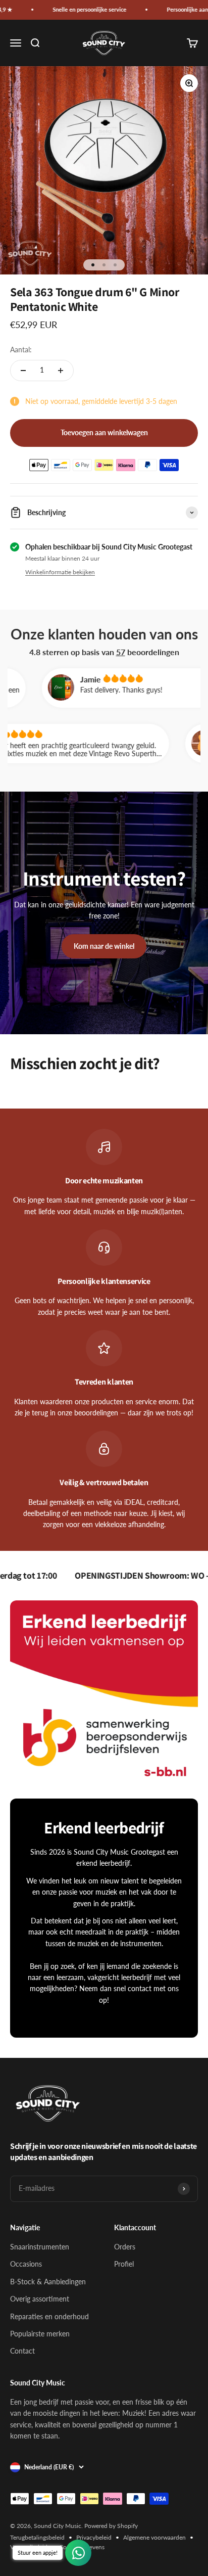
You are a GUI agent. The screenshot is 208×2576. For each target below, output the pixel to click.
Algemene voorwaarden (154, 2537)
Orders (125, 2247)
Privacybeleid (94, 2537)
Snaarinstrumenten (40, 2247)
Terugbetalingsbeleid (37, 2537)
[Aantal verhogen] (61, 371)
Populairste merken (40, 2334)
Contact (22, 2351)
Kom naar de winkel (104, 946)
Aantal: (21, 350)
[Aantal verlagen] (23, 371)
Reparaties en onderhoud (49, 2316)
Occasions (26, 2264)
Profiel (124, 2264)
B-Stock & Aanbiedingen (48, 2282)
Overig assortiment (40, 2299)
